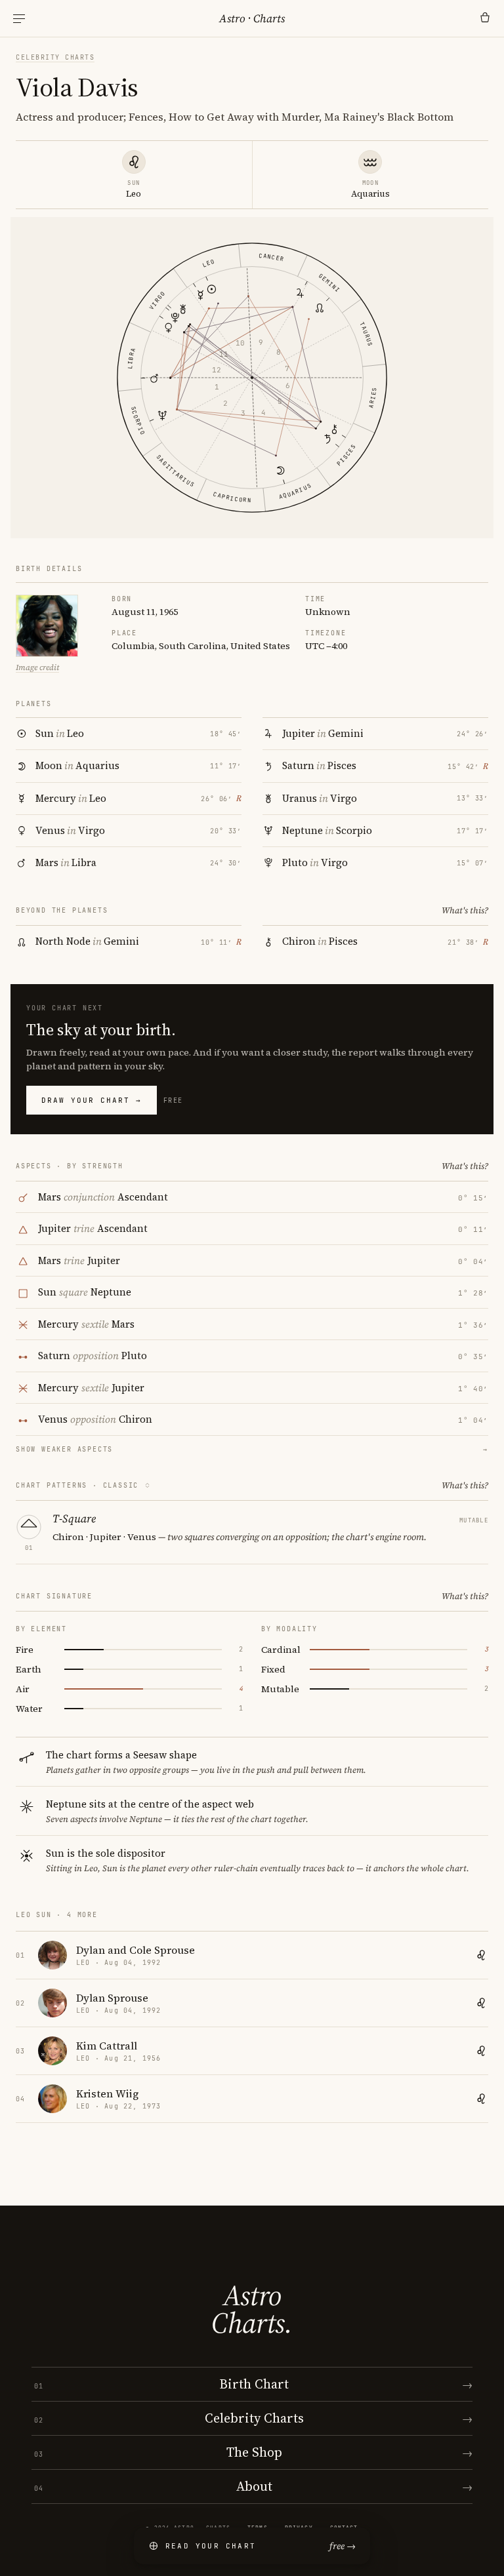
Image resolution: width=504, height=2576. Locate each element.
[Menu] (19, 19)
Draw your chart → (92, 1100)
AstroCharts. (252, 2309)
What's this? (465, 910)
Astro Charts (252, 18)
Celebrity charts (55, 57)
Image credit (37, 667)
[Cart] (485, 18)
